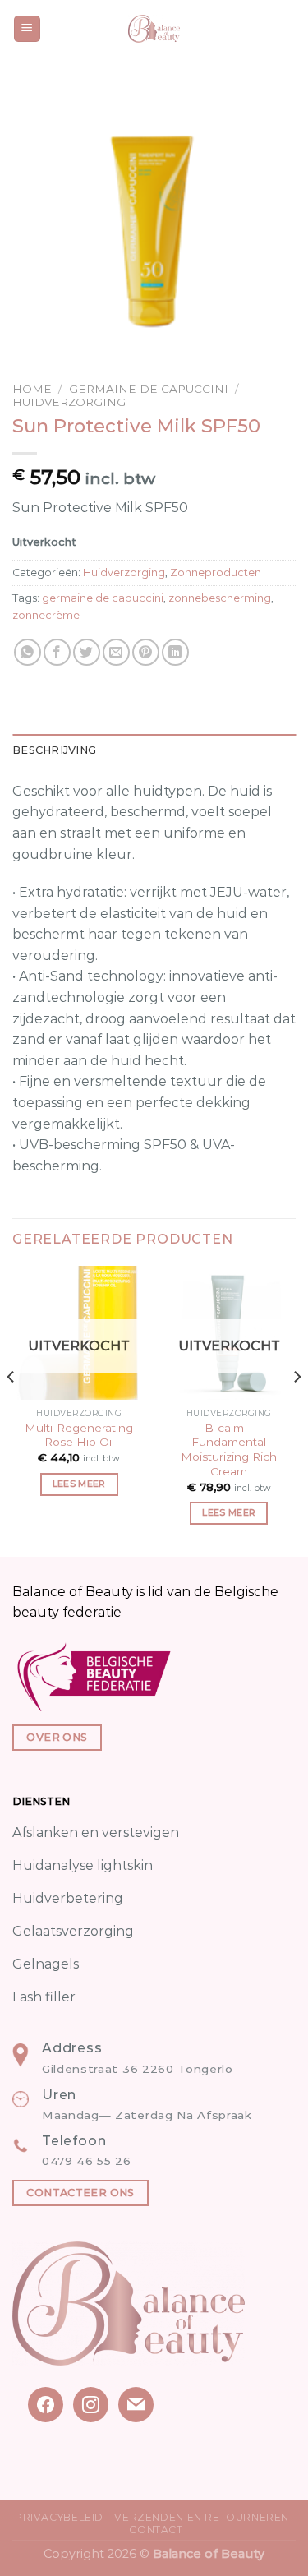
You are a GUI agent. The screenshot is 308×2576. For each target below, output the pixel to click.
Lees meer (79, 1484)
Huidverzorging (69, 402)
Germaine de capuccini (149, 389)
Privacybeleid (59, 2517)
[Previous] (11, 1409)
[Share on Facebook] (57, 652)
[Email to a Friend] (116, 652)
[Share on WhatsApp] (28, 652)
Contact (156, 2530)
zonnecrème (46, 615)
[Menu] (28, 29)
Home (32, 389)
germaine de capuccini (103, 598)
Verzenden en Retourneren (202, 2517)
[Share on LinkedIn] (175, 652)
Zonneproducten (216, 572)
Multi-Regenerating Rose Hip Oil (79, 1435)
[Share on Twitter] (87, 652)
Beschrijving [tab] (54, 750)
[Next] (297, 1409)
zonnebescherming (220, 598)
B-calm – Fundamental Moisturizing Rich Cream (229, 1450)
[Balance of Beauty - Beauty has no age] (154, 29)
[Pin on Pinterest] (146, 652)
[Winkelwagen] (287, 29)
